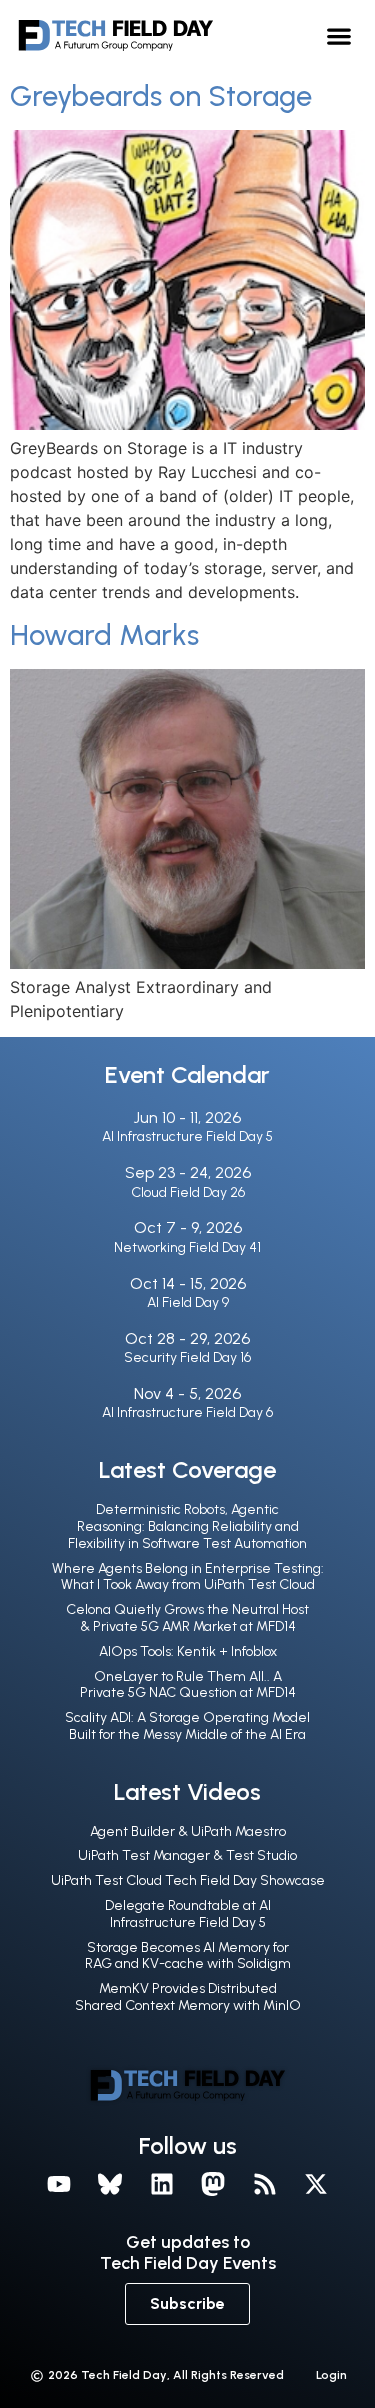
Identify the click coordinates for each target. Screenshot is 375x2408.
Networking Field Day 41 (187, 1247)
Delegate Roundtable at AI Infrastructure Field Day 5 (188, 1914)
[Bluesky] (110, 2185)
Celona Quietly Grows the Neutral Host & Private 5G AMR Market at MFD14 (187, 1618)
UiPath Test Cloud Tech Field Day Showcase (188, 1880)
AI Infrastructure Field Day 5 (187, 1136)
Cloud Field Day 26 (188, 1192)
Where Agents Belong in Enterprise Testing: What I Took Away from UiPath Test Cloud (188, 1577)
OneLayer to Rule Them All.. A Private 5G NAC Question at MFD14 (188, 1685)
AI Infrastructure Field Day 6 (187, 1412)
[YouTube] (59, 2185)
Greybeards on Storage (161, 96)
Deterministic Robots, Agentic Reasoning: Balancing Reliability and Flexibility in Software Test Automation (187, 1526)
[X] (317, 2185)
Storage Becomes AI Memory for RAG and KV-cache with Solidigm (188, 1956)
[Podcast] (265, 2185)
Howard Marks (104, 635)
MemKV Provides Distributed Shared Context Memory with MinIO (188, 1997)
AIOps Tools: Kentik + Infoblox (188, 1651)
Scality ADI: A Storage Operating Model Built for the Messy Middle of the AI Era (187, 1726)
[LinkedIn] (162, 2185)
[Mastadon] (214, 2185)
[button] (339, 35)
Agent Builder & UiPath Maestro (188, 1831)
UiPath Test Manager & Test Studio (187, 1855)
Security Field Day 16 (187, 1357)
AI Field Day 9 (188, 1302)
